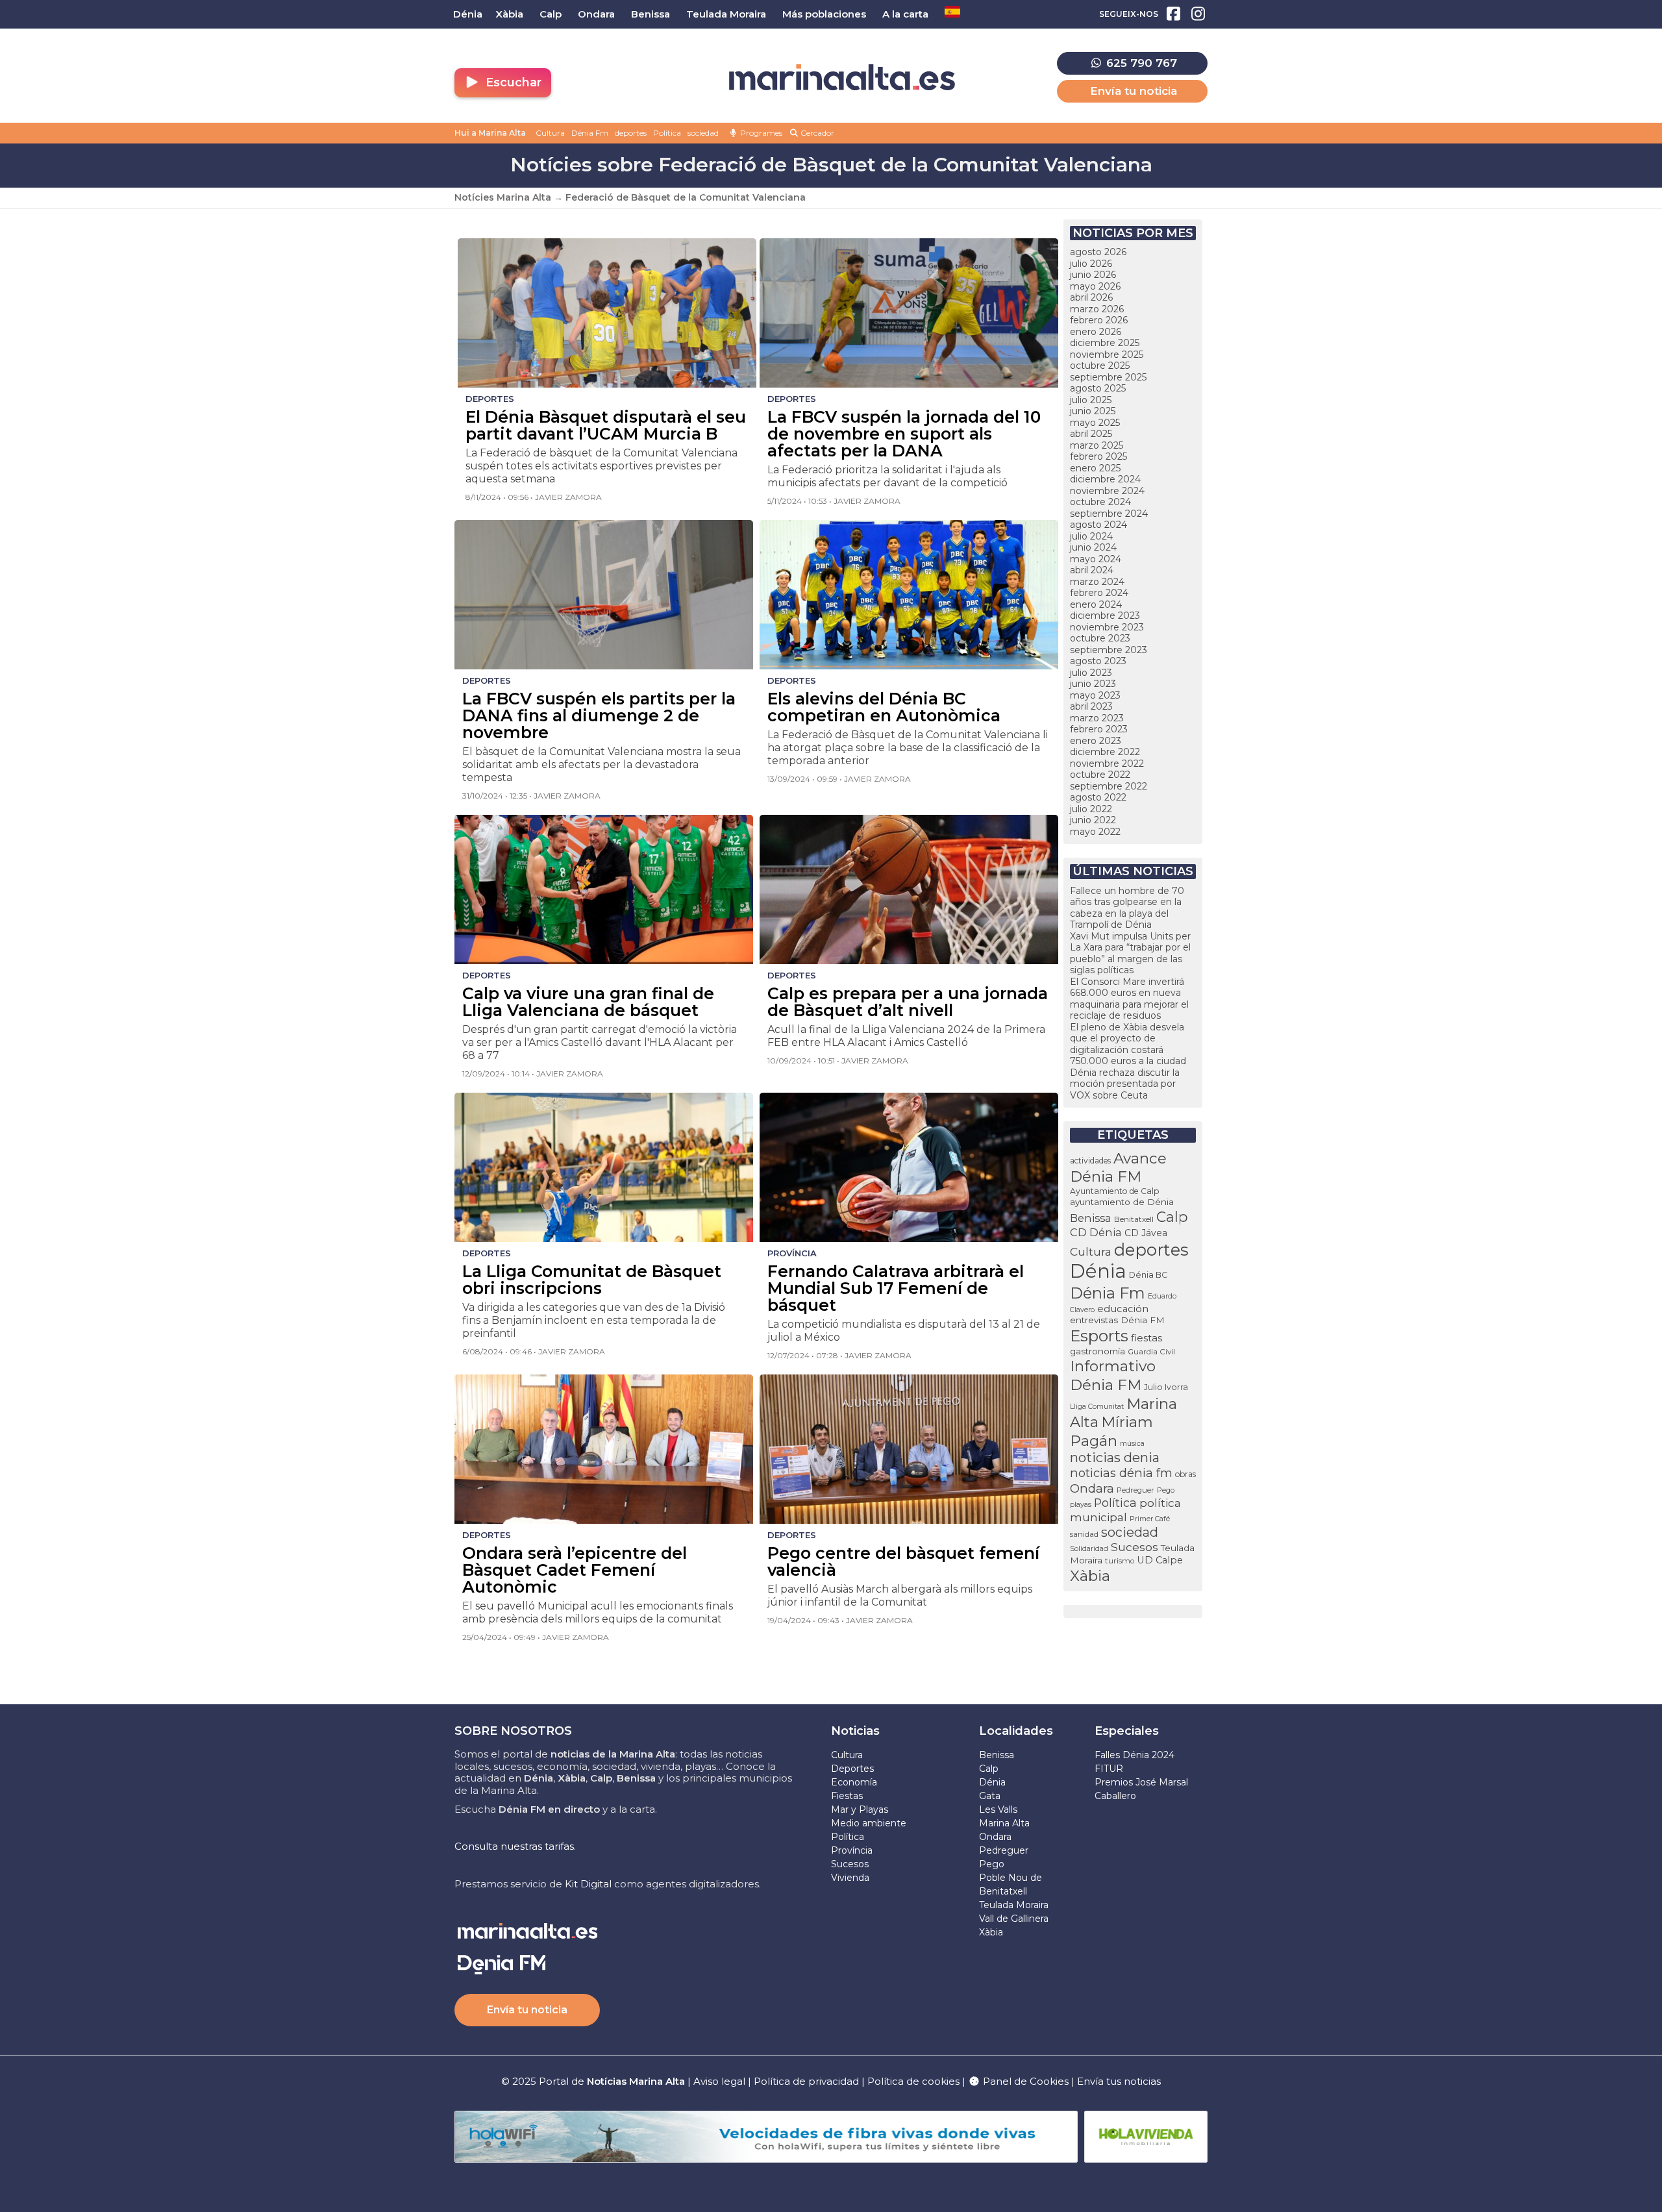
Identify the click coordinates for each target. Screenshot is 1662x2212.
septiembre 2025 (1108, 377)
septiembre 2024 (1109, 514)
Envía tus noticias (1119, 2081)
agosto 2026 (1098, 252)
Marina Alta (1004, 1823)
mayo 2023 (1095, 695)
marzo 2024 (1097, 582)
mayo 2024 (1096, 559)
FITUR (1109, 1769)
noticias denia (1115, 1458)
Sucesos (1135, 1547)
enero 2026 (1096, 332)
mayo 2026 (1095, 286)
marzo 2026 (1097, 309)
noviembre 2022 (1107, 764)
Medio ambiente (869, 1823)
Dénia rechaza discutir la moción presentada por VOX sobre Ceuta (1125, 1084)
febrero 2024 (1099, 593)
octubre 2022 (1100, 775)
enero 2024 (1096, 604)
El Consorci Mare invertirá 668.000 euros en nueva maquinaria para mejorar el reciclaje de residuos (1129, 999)
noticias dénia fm (1121, 1473)
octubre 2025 (1100, 366)
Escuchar (512, 82)
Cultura (550, 133)
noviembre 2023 (1107, 627)
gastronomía (1098, 1351)
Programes (760, 133)
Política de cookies (913, 2081)
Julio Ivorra (1166, 1387)
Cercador (816, 133)
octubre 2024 (1100, 502)
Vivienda (850, 1878)
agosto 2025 (1098, 388)
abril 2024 (1092, 570)
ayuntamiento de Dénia (1122, 1202)
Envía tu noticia (1134, 91)
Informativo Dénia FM (1113, 1375)
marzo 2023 (1097, 718)
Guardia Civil (1151, 1352)
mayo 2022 (1095, 832)
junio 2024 (1093, 547)
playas (1081, 1505)
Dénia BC (1148, 1275)
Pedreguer (1135, 1490)
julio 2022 (1091, 809)
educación (1123, 1309)
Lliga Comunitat (1097, 1407)
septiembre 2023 (1109, 650)
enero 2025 (1095, 468)
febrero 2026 (1099, 320)
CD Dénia (1096, 1232)
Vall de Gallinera (1014, 1919)
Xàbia (1090, 1576)
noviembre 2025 (1107, 354)
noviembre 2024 (1107, 491)
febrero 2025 (1098, 456)
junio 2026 (1093, 275)
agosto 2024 (1098, 525)
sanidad (1084, 1534)
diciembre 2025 (1105, 343)
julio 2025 (1091, 400)
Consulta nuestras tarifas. (515, 1846)
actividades (1090, 1161)
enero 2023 (1096, 741)
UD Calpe (1160, 1560)
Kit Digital (588, 1884)
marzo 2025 (1097, 445)
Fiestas (847, 1796)
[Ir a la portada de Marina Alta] (842, 78)
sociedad (703, 133)
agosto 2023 (1098, 661)
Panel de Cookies (1024, 2081)
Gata (990, 1796)
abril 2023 (1091, 706)
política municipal (1125, 1510)
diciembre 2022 (1105, 752)
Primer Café (1150, 1519)
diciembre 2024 (1105, 479)
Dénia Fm (590, 133)
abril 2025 (1091, 434)
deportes (631, 133)
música (1132, 1443)
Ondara (1092, 1488)
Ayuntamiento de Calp (1114, 1191)
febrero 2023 (1099, 729)
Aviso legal (719, 2081)
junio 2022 (1093, 820)
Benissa (1091, 1218)
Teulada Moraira (1014, 1905)
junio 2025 (1093, 411)
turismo (1120, 1561)
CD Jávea (1146, 1233)
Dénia (1098, 1271)
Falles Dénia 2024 (1135, 1755)
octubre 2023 (1100, 638)
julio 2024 (1091, 536)
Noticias (855, 1731)
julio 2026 (1091, 264)
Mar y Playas (860, 1809)
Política (667, 133)
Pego (1166, 1490)
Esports (1099, 1336)
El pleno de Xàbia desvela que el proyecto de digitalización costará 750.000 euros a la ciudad (1128, 1044)
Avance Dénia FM (1118, 1167)
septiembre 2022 (1109, 786)
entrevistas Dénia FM (1117, 1320)
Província (852, 1850)
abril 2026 (1091, 297)
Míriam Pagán (1111, 1431)
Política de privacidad (808, 2081)
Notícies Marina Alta (503, 197)
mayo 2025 (1095, 423)
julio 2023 (1091, 673)
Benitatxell (1134, 1219)
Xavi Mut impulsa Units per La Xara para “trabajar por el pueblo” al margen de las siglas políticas (1130, 953)
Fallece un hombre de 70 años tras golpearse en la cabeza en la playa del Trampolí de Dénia (1127, 908)
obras (1185, 1474)
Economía (854, 1782)
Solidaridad (1089, 1548)
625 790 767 (1140, 63)
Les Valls (998, 1809)
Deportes (852, 1769)
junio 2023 (1093, 684)
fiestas (1147, 1338)
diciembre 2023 (1105, 615)
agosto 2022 (1098, 797)
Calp (1172, 1217)
